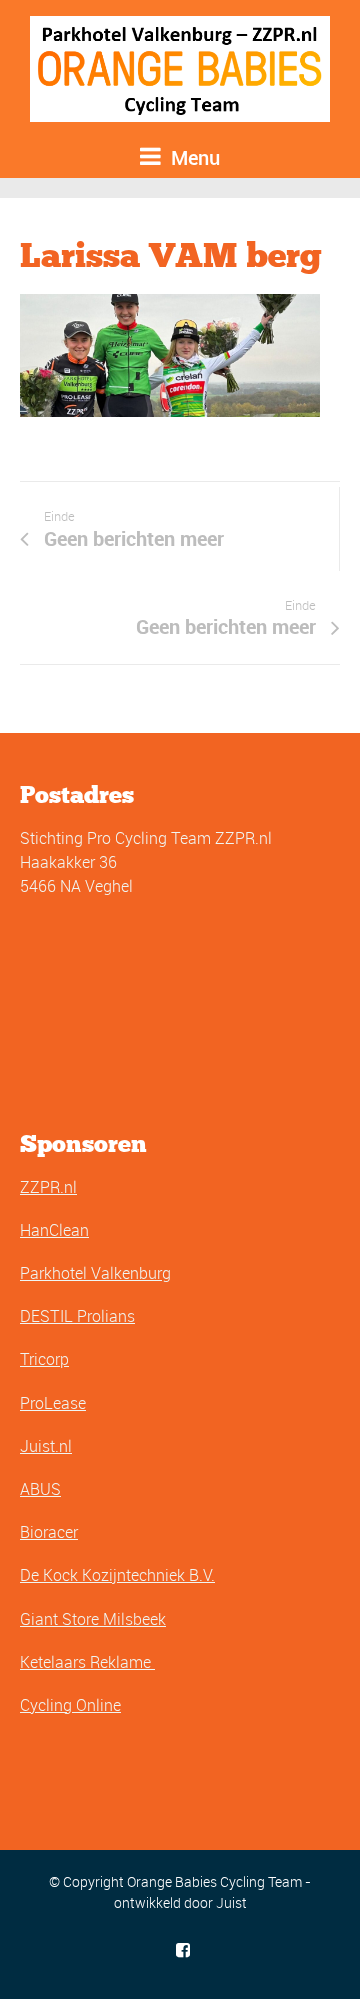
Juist (231, 1902)
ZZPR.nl (48, 1187)
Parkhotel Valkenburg (95, 1273)
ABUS (40, 1489)
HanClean (54, 1230)
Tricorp (44, 1359)
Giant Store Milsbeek (93, 1619)
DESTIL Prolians (77, 1316)
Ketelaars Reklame (87, 1662)
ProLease (53, 1403)
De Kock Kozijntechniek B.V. (117, 1575)
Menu (193, 157)
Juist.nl (46, 1446)
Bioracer (49, 1532)
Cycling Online (70, 1705)
